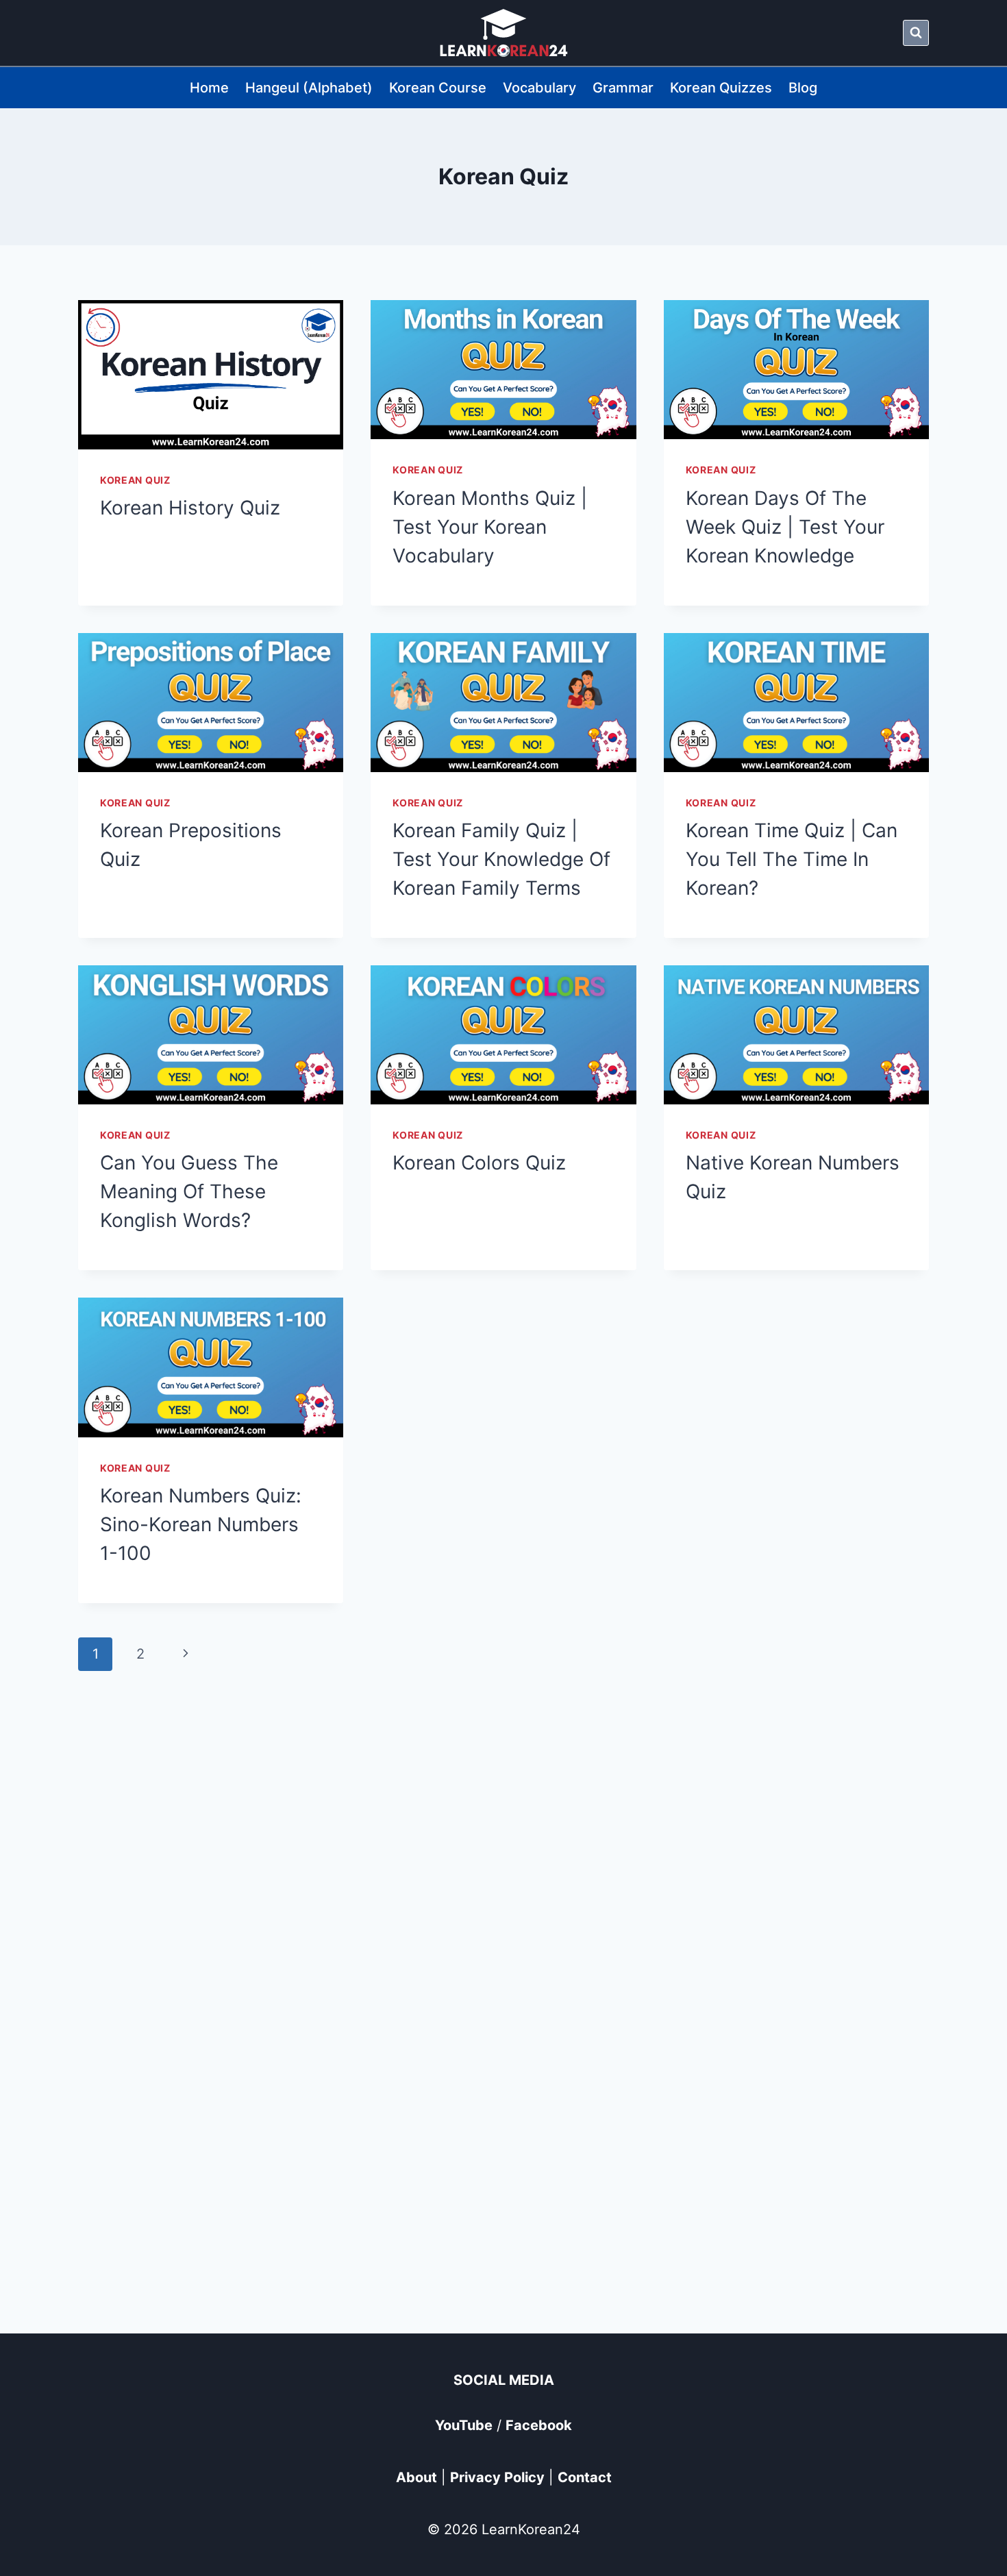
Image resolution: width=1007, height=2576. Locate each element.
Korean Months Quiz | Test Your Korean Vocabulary (490, 527)
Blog (803, 88)
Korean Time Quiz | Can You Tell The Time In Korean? (792, 859)
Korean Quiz (135, 480)
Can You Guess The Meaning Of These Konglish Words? (189, 1191)
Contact (585, 2477)
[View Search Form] (916, 33)
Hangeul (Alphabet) (309, 88)
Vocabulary (539, 88)
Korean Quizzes (721, 88)
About (417, 2477)
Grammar (623, 88)
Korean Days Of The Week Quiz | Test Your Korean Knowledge (785, 527)
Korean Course (438, 88)
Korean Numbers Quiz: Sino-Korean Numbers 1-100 (201, 1524)
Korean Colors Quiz (479, 1163)
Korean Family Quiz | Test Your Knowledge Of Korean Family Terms (501, 859)
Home (209, 88)
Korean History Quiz (190, 508)
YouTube (464, 2425)
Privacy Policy (497, 2477)
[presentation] (211, 375)
